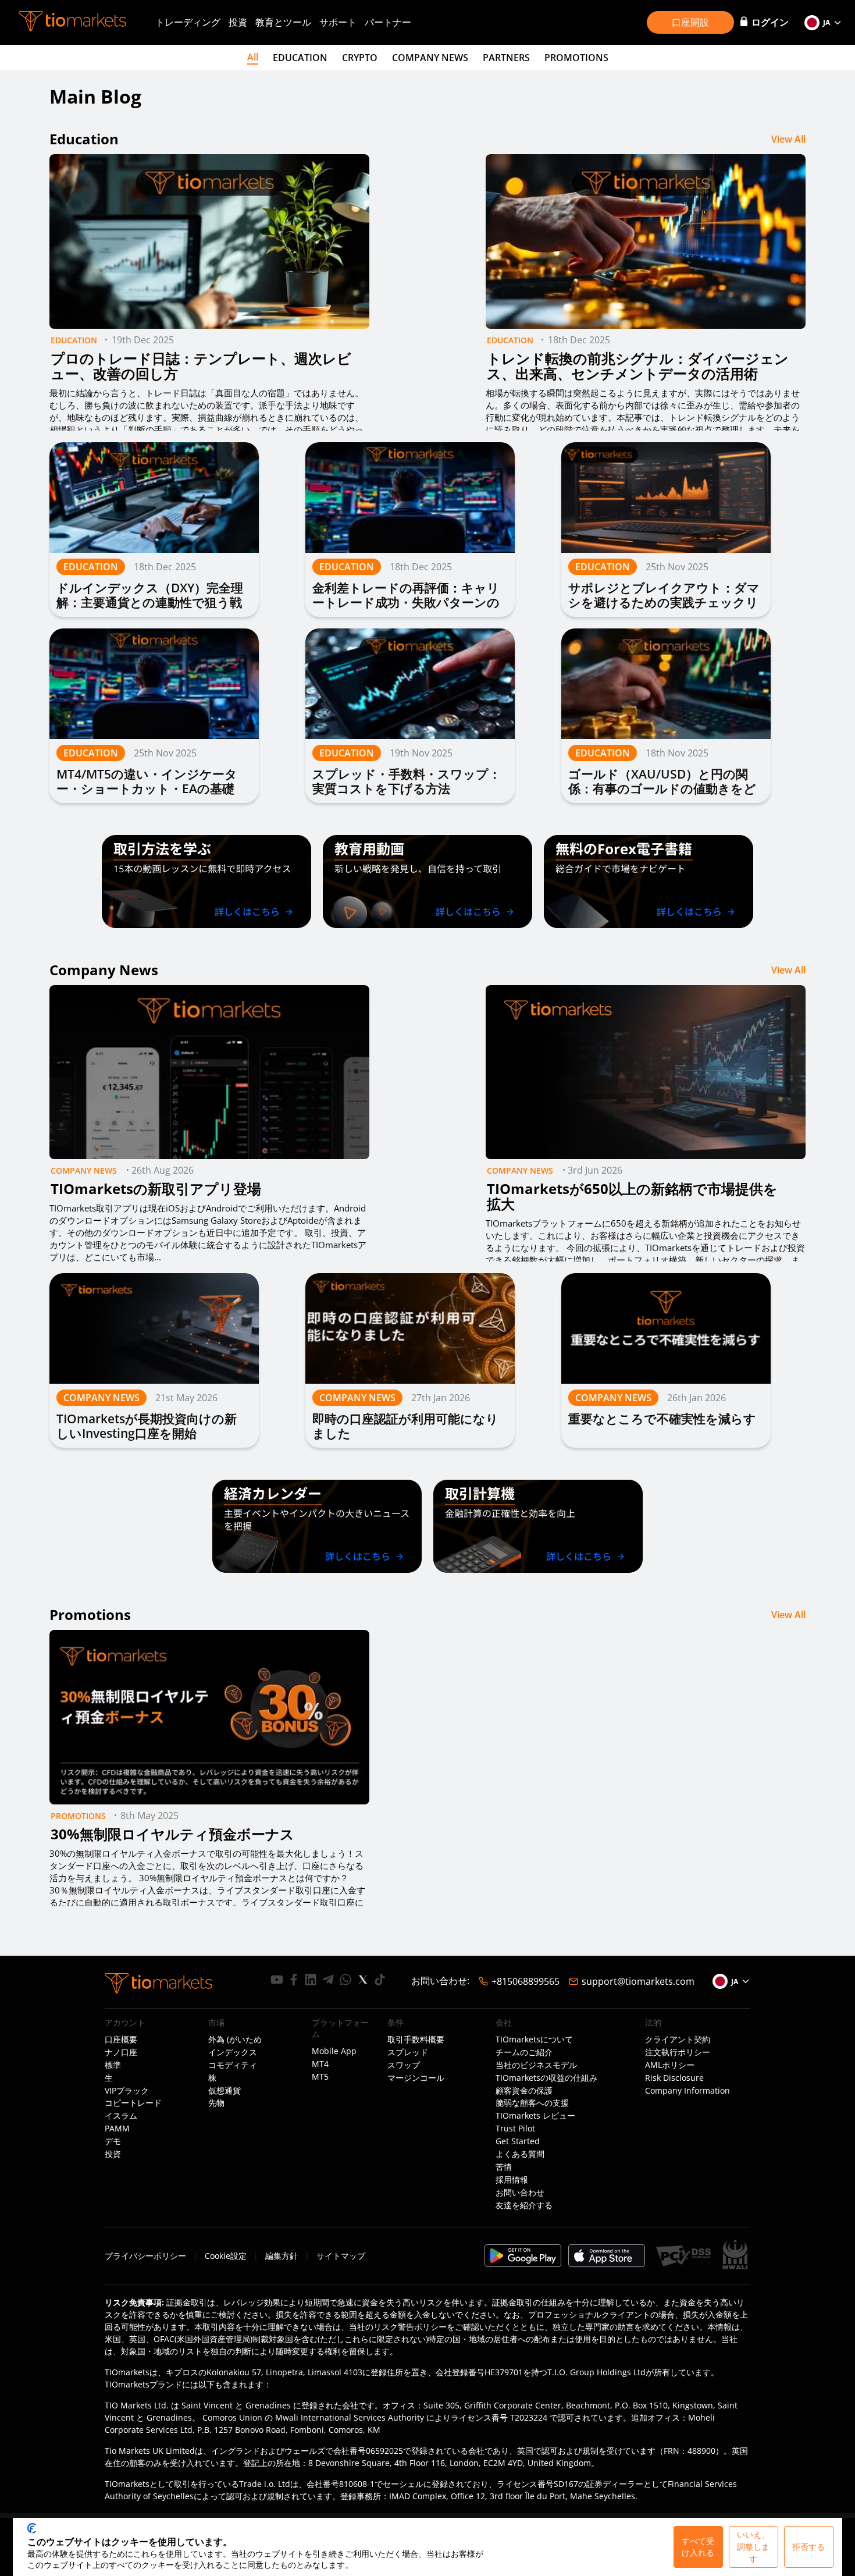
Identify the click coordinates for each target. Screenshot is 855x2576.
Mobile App (334, 2051)
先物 (216, 2103)
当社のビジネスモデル (536, 2065)
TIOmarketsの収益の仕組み (546, 2078)
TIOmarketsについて (534, 2040)
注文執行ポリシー (678, 2052)
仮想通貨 (225, 2091)
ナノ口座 (121, 2052)
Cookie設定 (226, 2256)
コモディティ (233, 2065)
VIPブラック (127, 2091)
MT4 (320, 2064)
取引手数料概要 (416, 2040)
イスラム (121, 2116)
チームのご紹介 (524, 2052)
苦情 (504, 2167)
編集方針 (282, 2256)
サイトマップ (341, 2256)
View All (788, 139)
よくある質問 (520, 2154)
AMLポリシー (670, 2065)
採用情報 (512, 2180)
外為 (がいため (235, 2040)
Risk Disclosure (674, 2078)
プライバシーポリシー (145, 2256)
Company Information (687, 2091)
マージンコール (416, 2078)
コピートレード (133, 2103)
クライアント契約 (678, 2040)
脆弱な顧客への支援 (532, 2103)
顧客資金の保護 (524, 2091)
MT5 (320, 2077)
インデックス (233, 2052)
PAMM (117, 2129)
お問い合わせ (520, 2193)
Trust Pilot (515, 2129)
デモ (113, 2141)
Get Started (518, 2141)
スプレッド (408, 2052)
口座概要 (121, 2040)
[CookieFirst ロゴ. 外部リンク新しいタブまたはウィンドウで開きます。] (32, 2528)
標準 (113, 2065)
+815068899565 (526, 1981)
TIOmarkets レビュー (535, 2116)
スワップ (404, 2065)
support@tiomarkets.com (638, 1981)
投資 (238, 22)
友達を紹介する (524, 2205)
